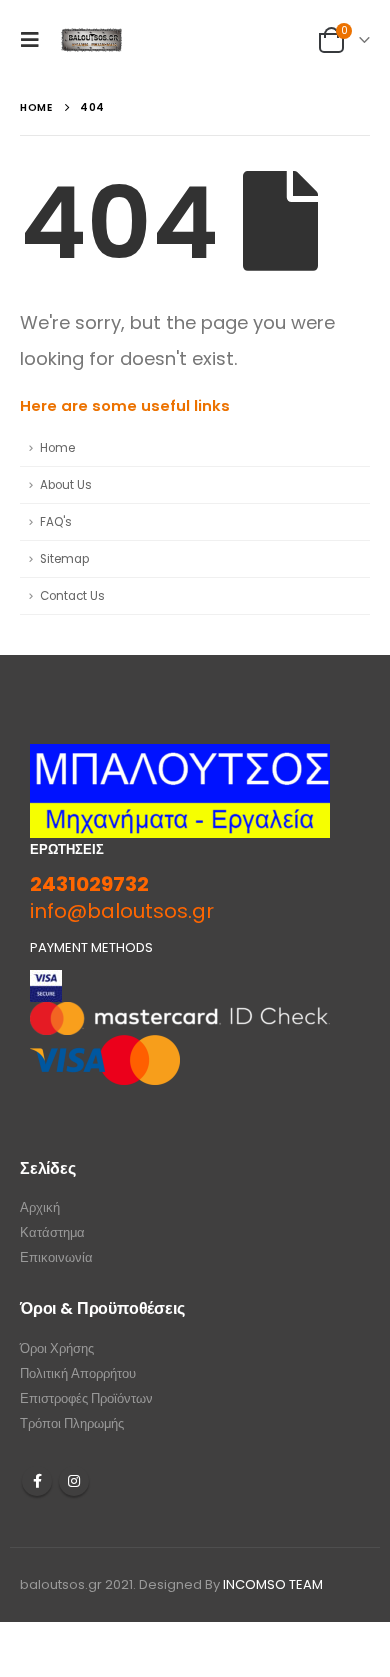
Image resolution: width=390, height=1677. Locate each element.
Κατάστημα (52, 1232)
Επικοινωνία (56, 1257)
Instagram (74, 1481)
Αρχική (40, 1207)
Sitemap (64, 559)
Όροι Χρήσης (57, 1348)
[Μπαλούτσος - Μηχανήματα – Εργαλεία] (92, 39)
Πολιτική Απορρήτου (78, 1373)
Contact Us (72, 596)
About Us (66, 485)
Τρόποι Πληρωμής (72, 1423)
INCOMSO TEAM (273, 1584)
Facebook (37, 1481)
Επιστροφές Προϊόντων (86, 1398)
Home (57, 448)
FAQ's (56, 522)
